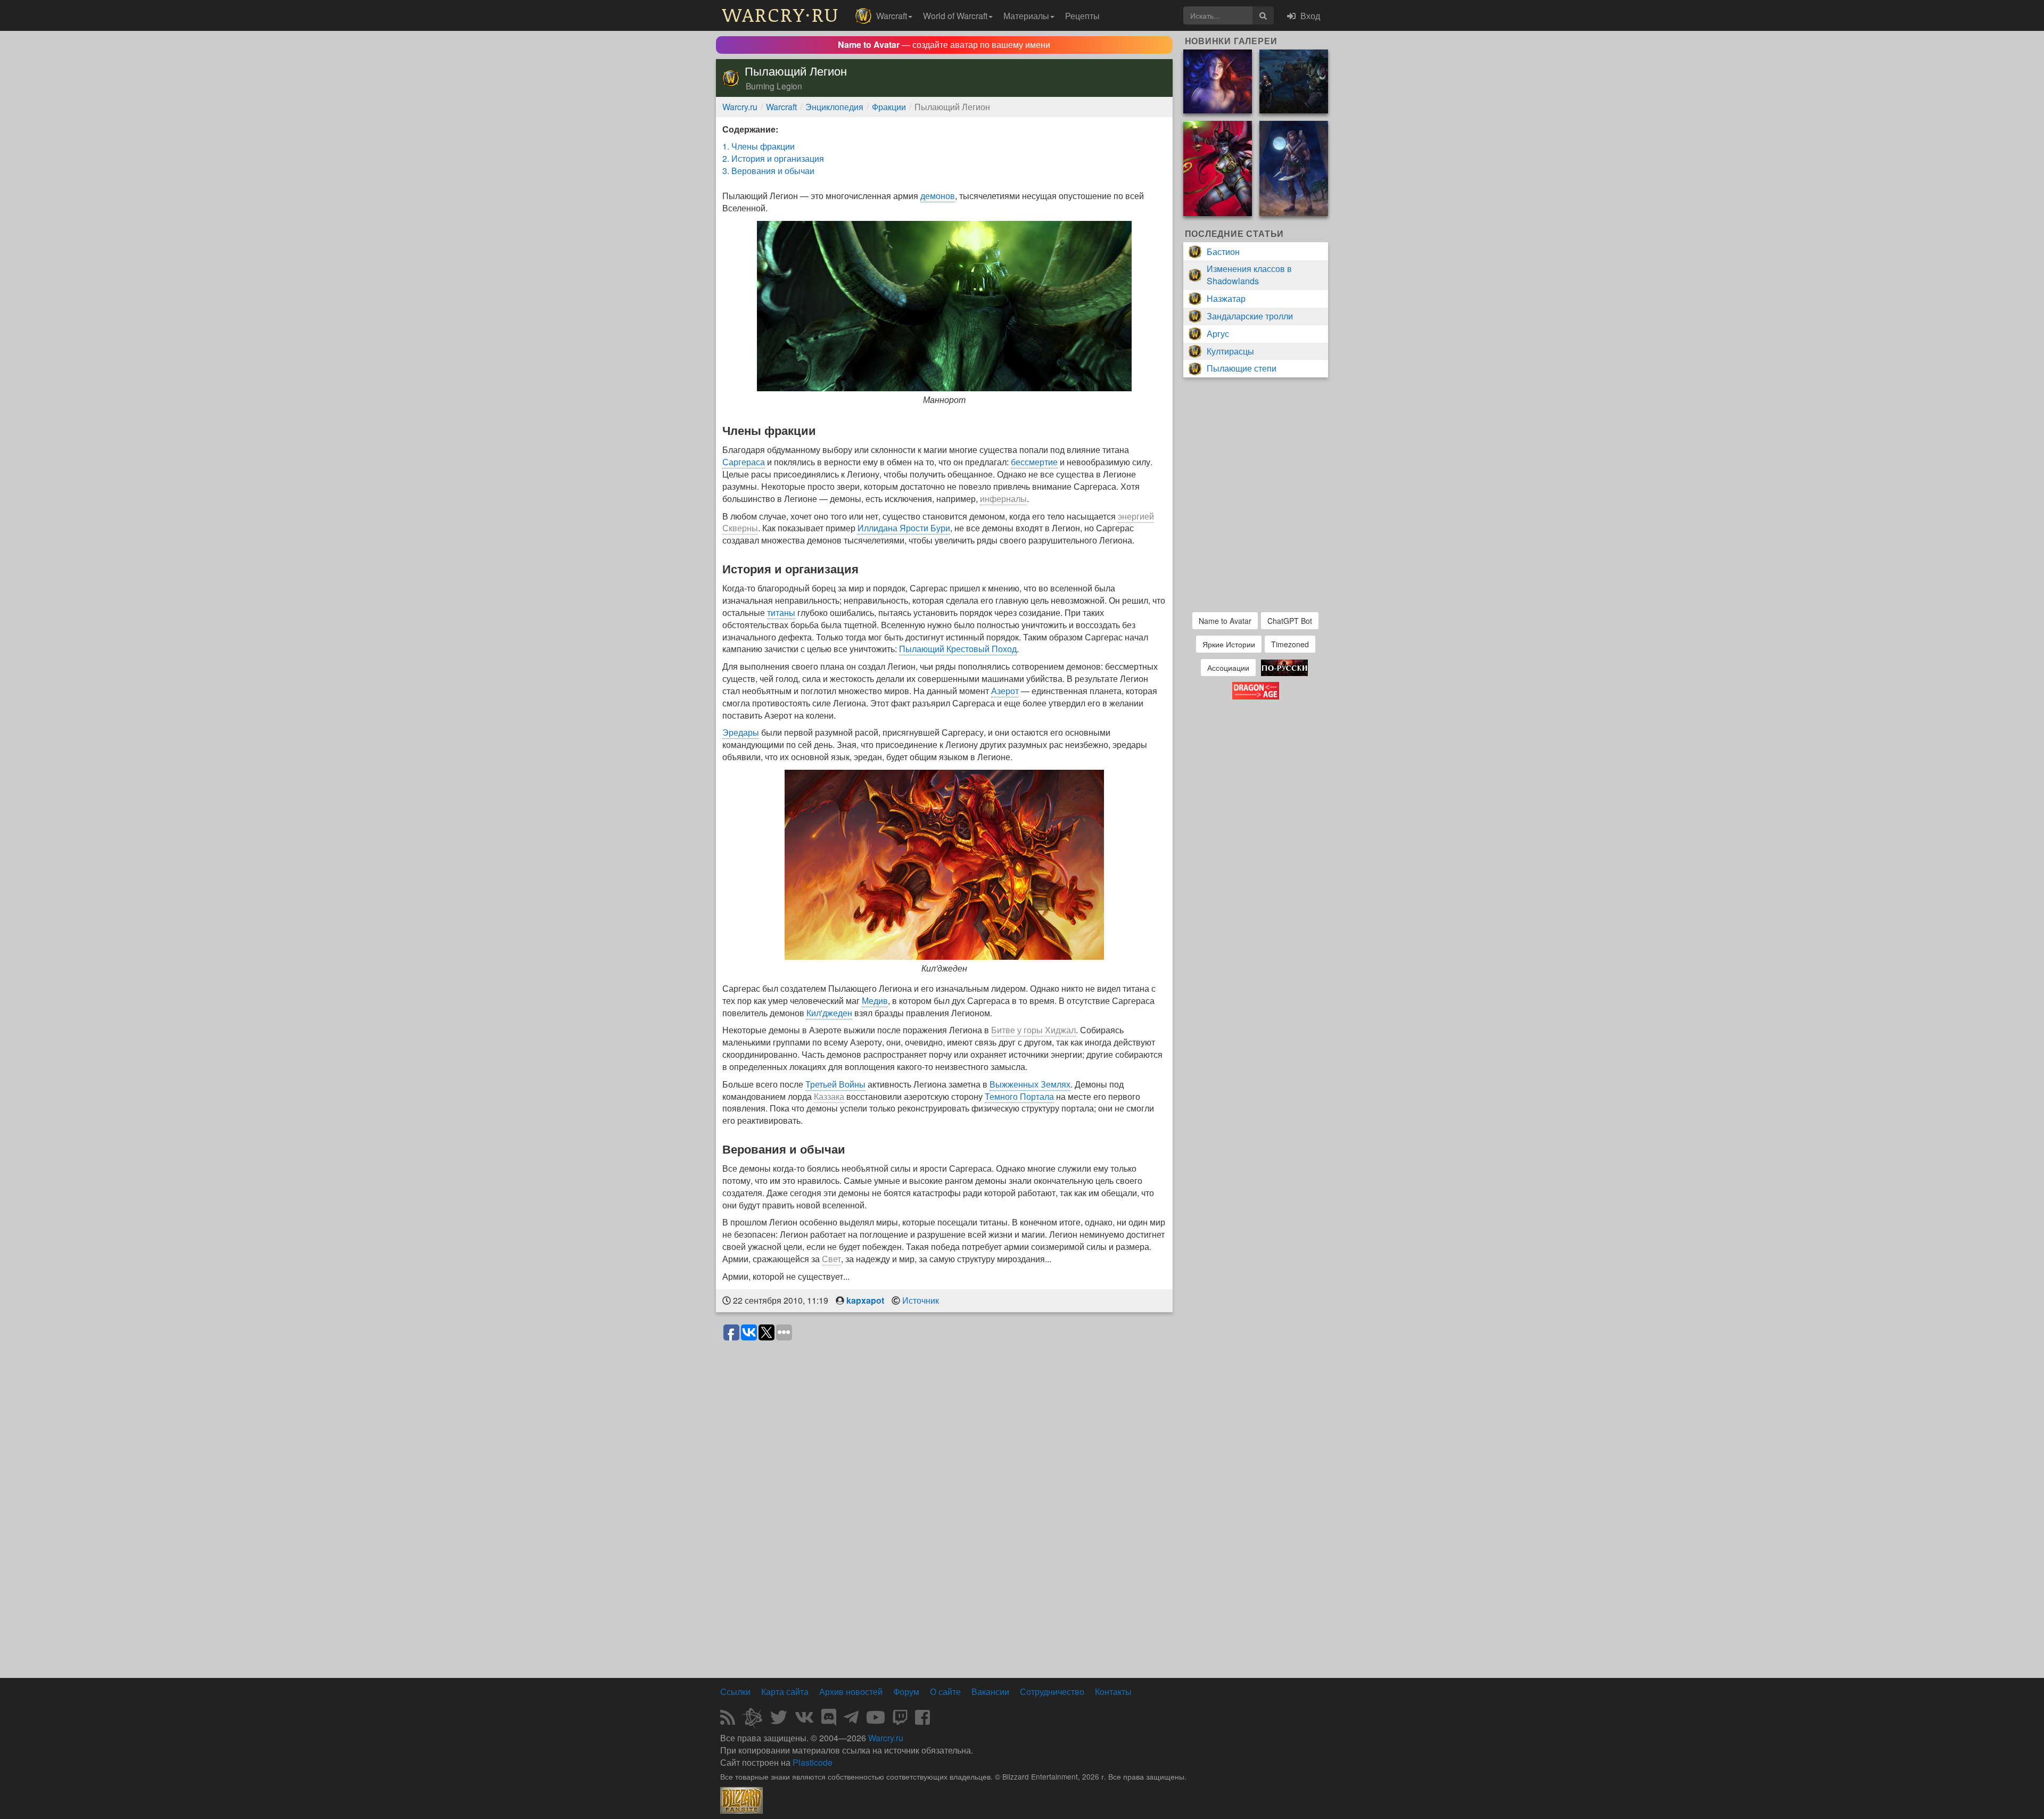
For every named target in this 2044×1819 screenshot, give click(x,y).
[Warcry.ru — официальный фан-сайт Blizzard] (741, 1799)
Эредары (741, 732)
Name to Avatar (1225, 621)
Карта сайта (785, 1692)
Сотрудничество (1052, 1692)
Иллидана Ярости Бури (904, 528)
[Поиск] (1263, 15)
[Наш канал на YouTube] (876, 1720)
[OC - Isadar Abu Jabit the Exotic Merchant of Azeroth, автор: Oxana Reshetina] (1294, 167)
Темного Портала (1019, 1096)
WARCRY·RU (781, 14)
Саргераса (744, 462)
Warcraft (781, 107)
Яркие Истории (1229, 644)
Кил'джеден (829, 1013)
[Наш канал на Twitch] (900, 1720)
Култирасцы (1230, 351)
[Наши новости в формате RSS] (728, 1720)
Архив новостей (851, 1692)
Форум (906, 1692)
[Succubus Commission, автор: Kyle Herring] (1218, 167)
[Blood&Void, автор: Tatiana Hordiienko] (1218, 80)
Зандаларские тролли (1250, 316)
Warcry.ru (740, 107)
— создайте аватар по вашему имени (944, 44)
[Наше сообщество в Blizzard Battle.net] (756, 1720)
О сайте (945, 1692)
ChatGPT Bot (1290, 621)
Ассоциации (1228, 668)
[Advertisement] (944, 1645)
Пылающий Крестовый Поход (958, 649)
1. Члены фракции (759, 146)
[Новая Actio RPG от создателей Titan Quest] (1284, 666)
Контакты (1113, 1692)
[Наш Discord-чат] (829, 1720)
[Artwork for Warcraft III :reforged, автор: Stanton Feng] (1294, 80)
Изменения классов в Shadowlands (1249, 275)
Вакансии (990, 1692)
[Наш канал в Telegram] (851, 1720)
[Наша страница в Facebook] (922, 1720)
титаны (781, 612)
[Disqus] (944, 1480)
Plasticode (813, 1762)
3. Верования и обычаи (768, 171)
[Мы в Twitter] (779, 1720)
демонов (938, 196)
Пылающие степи (1242, 368)
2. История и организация (773, 158)
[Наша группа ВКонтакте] (804, 1720)
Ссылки (735, 1692)
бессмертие (1034, 462)
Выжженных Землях (1030, 1084)
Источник (921, 1300)
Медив (875, 1001)
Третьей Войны (835, 1084)
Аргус (1218, 334)
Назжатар (1226, 298)
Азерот (1005, 691)
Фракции (889, 107)
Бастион (1223, 252)
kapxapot (865, 1300)
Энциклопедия (834, 107)
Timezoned (1290, 644)
